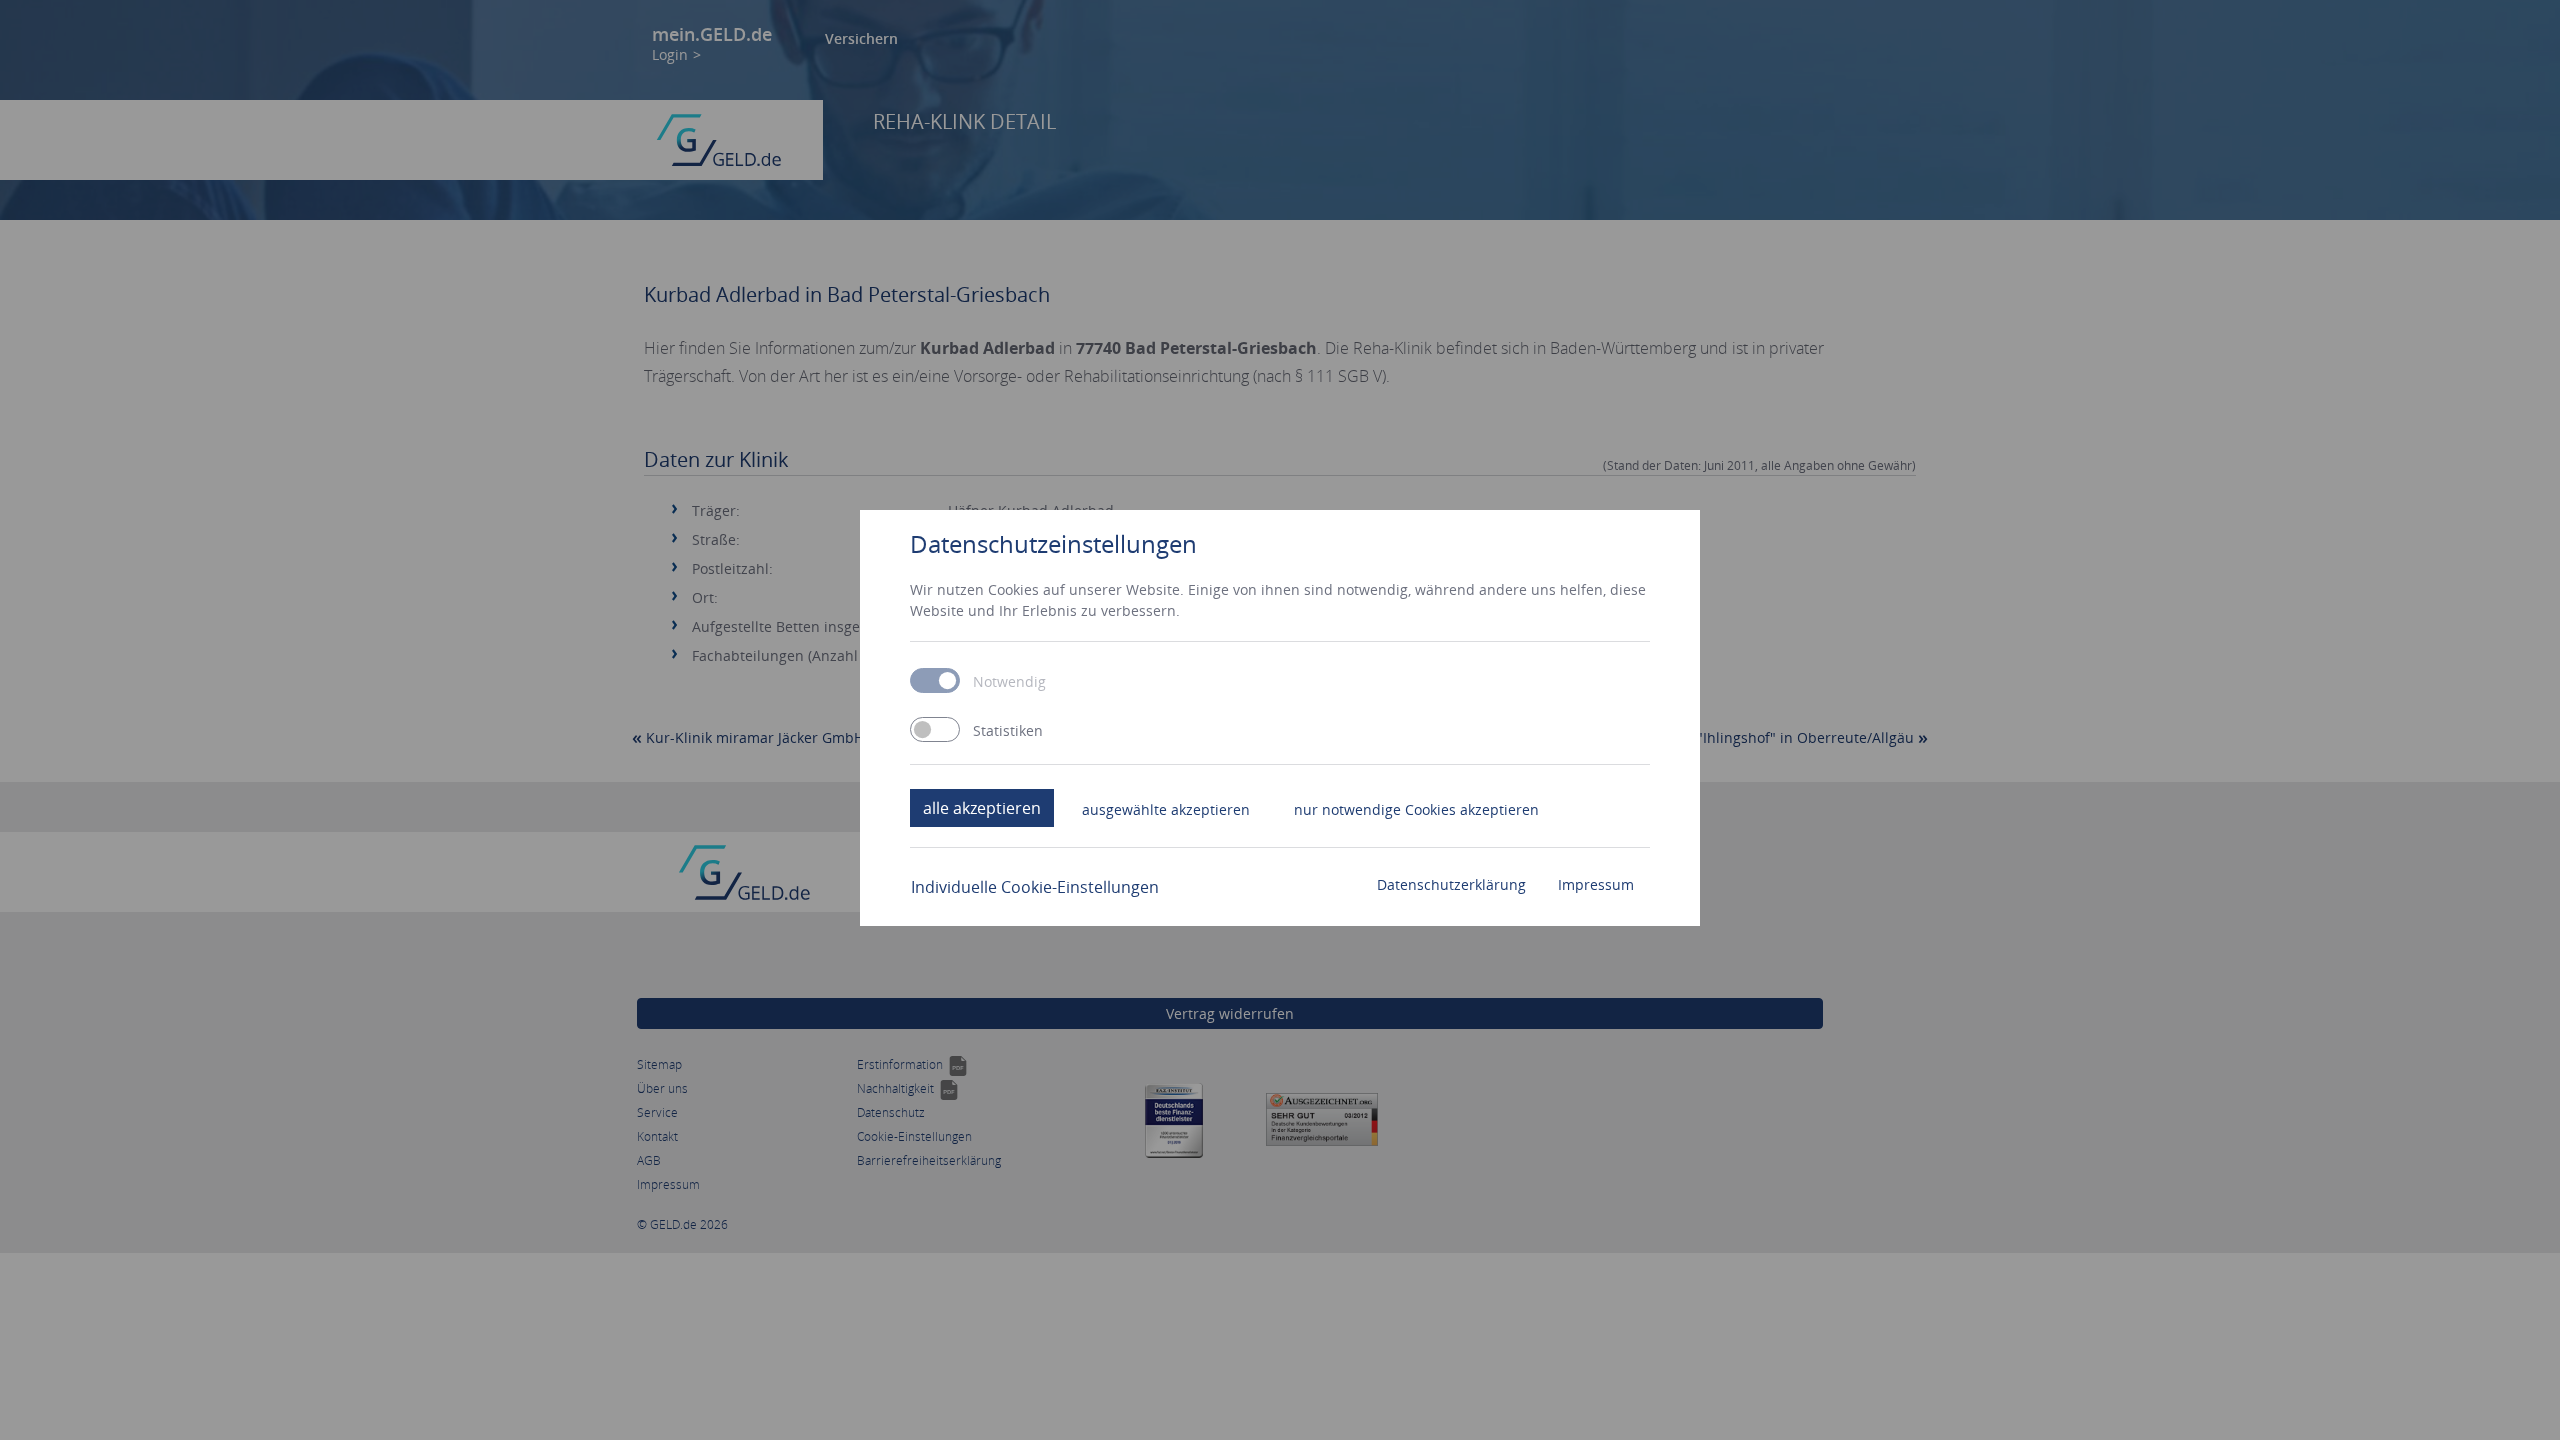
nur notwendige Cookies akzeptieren (1416, 809)
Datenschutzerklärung (1451, 884)
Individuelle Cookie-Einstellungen (1035, 887)
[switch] (935, 729)
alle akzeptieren (982, 808)
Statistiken (1008, 731)
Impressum (1596, 884)
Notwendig (1009, 682)
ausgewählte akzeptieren (1166, 809)
